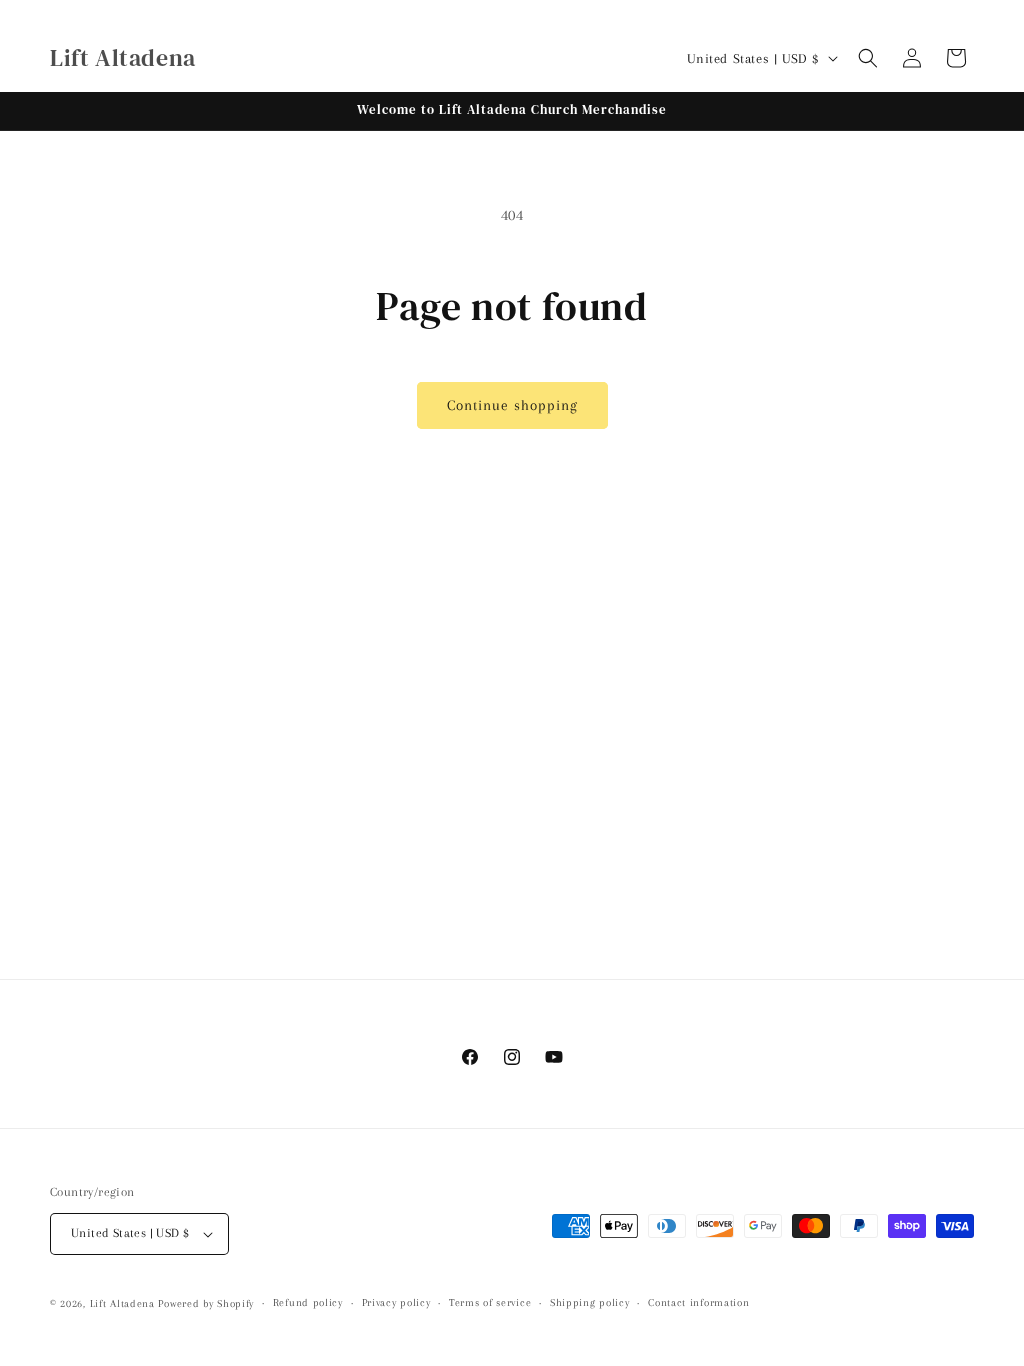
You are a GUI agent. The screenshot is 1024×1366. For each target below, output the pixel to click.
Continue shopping (512, 405)
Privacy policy (396, 1302)
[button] (868, 58)
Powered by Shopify (206, 1303)
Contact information (698, 1302)
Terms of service (490, 1302)
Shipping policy (590, 1302)
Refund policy (308, 1302)
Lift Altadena (124, 1303)
